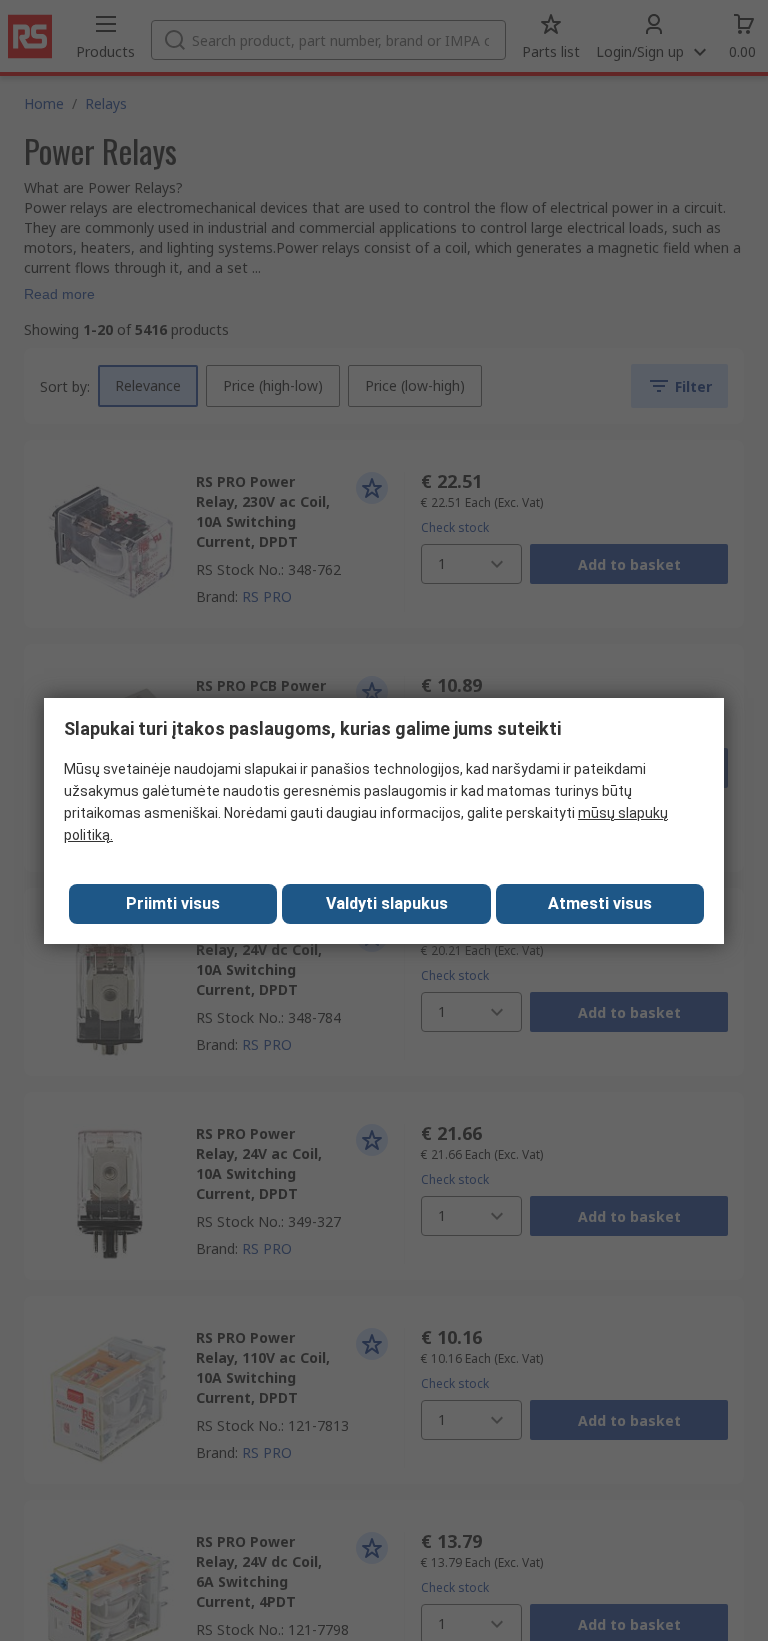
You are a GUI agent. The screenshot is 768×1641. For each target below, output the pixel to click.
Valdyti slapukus (387, 903)
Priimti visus (173, 903)
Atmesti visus (600, 903)
